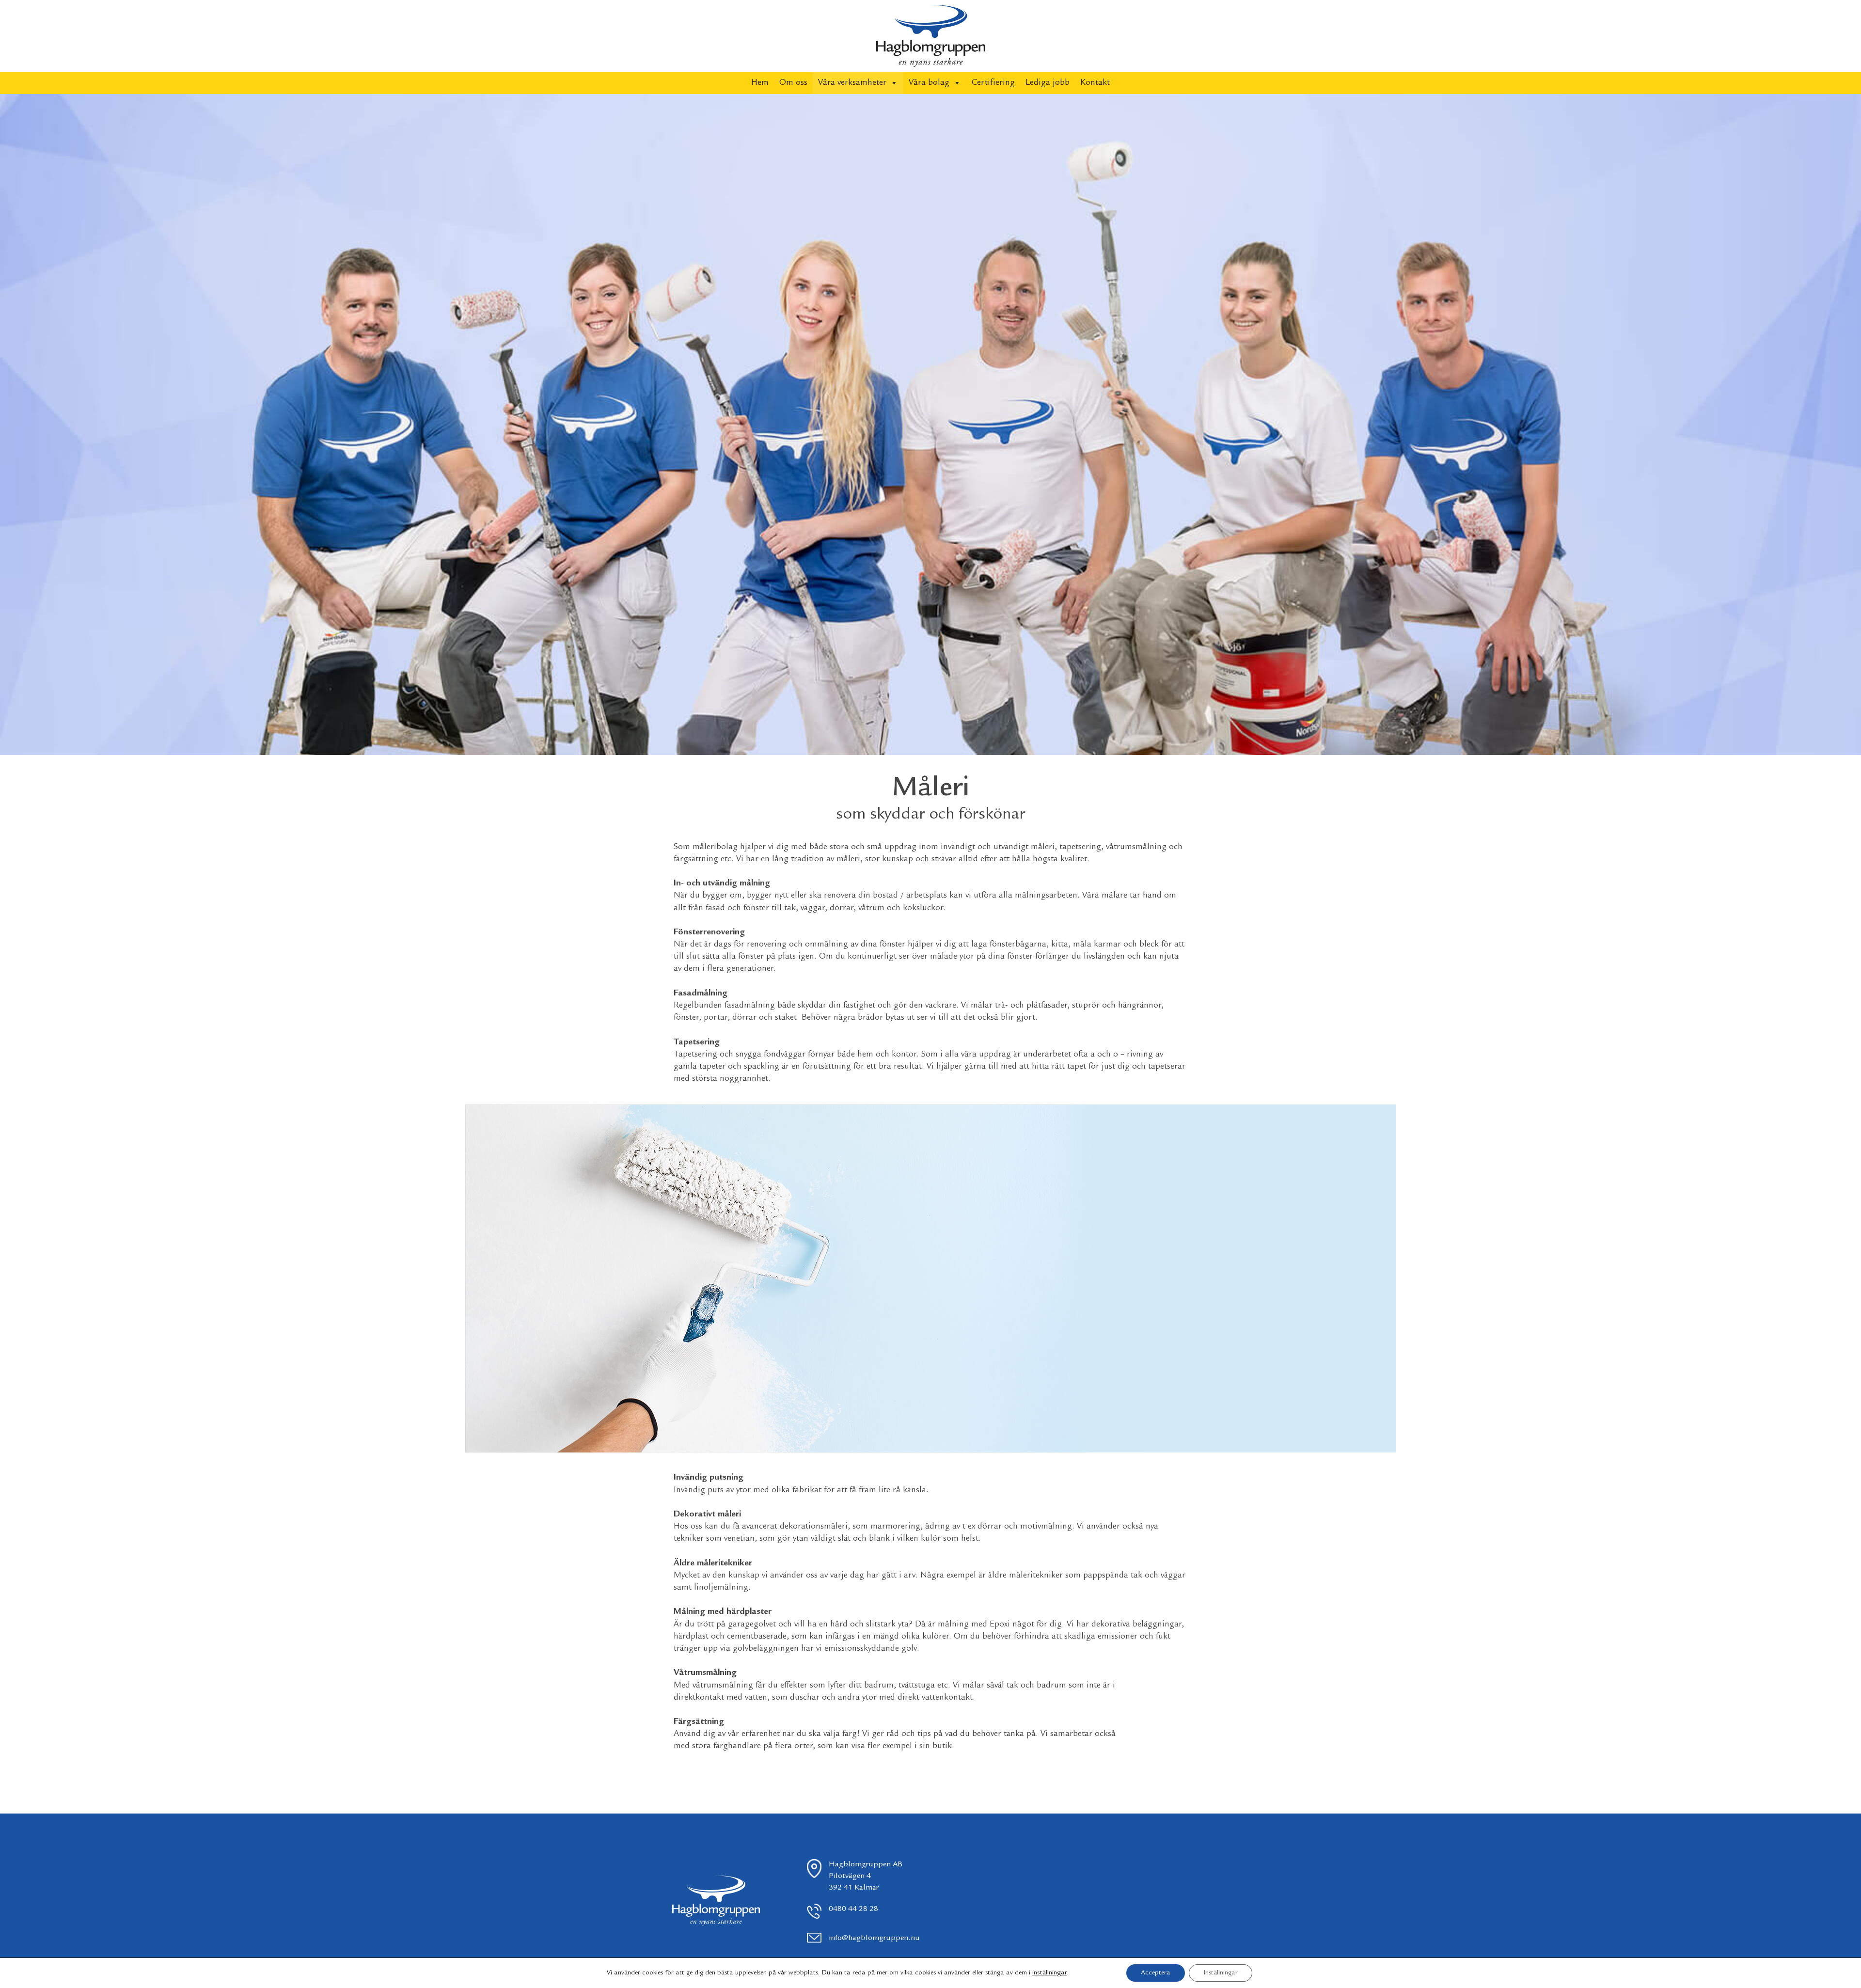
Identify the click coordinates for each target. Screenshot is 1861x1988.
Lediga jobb (1048, 83)
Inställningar (1221, 1973)
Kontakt (1095, 83)
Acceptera (1156, 1973)
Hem (760, 83)
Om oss (793, 83)
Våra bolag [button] (929, 83)
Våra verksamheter (852, 83)
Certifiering (993, 83)
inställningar (1050, 1973)
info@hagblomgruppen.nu (874, 1938)
